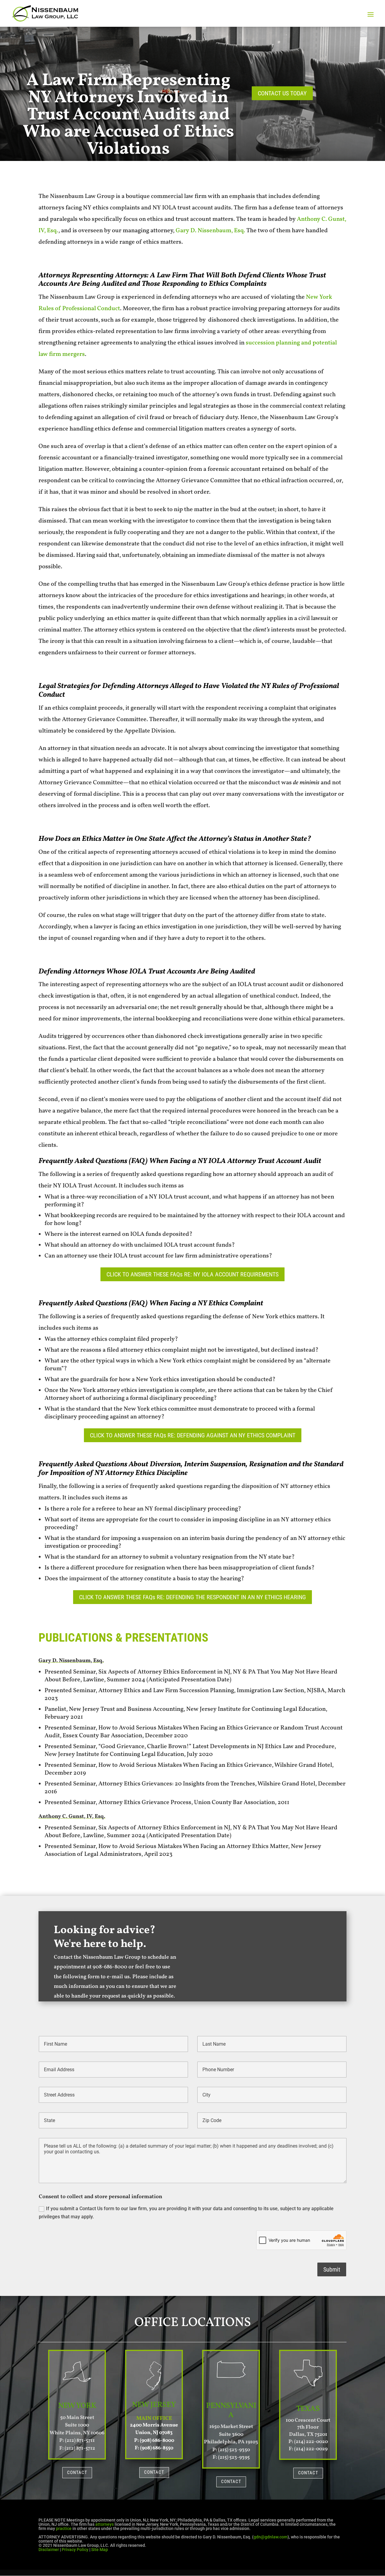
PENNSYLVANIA (231, 2411)
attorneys (105, 2524)
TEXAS (308, 2409)
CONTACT (77, 2473)
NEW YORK (77, 2406)
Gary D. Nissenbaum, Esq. (210, 231)
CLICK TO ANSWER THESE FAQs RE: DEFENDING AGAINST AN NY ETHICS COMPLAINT (193, 1435)
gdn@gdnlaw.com (271, 2537)
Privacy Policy (75, 2550)
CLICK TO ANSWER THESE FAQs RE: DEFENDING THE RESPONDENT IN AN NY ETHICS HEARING (192, 1597)
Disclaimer (49, 2550)
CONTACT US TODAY (282, 93)
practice (64, 2528)
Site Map (100, 2550)
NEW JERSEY (154, 2405)
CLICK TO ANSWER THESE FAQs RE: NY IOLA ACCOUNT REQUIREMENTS (192, 1274)
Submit (332, 2269)
